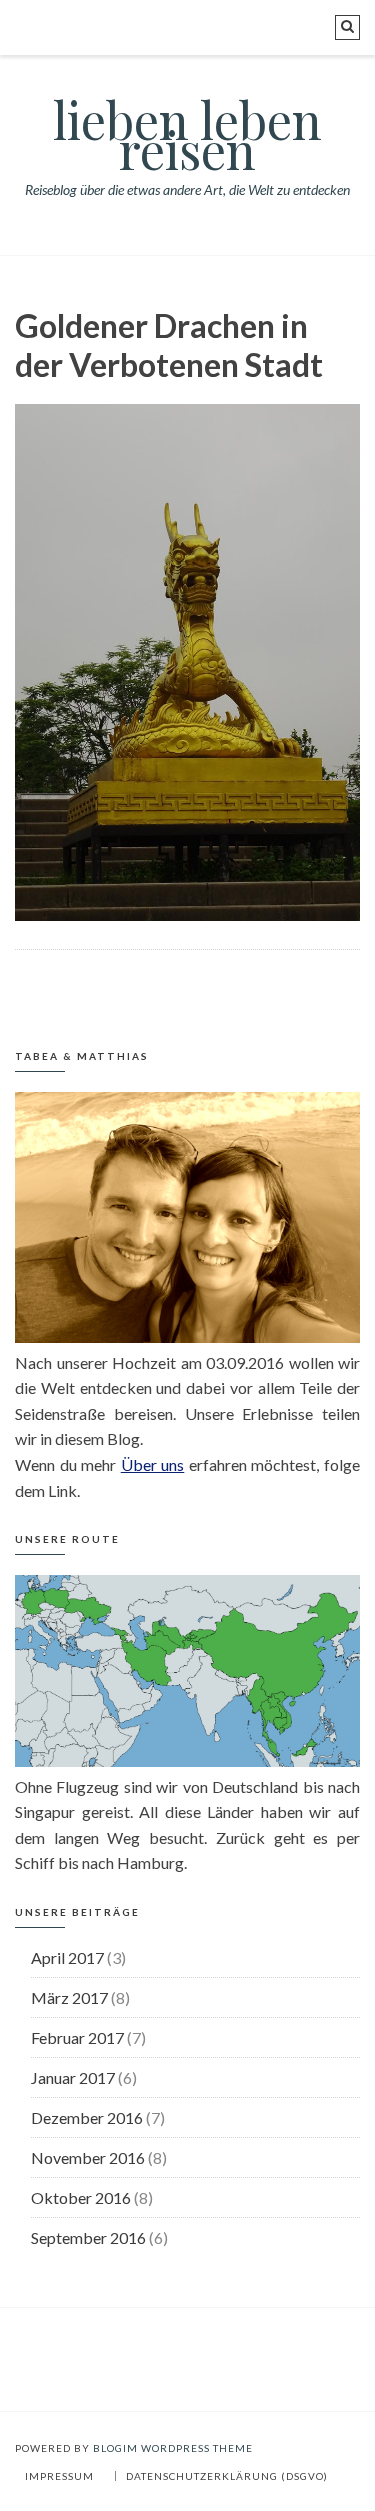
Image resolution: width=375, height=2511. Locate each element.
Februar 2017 (77, 2037)
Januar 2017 (73, 2077)
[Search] (347, 27)
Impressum (59, 2476)
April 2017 (67, 1957)
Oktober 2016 (81, 2197)
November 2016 (88, 2157)
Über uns (153, 1464)
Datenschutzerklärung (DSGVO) (227, 2476)
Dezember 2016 (87, 2117)
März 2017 (69, 1997)
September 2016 (88, 2237)
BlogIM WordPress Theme (173, 2448)
